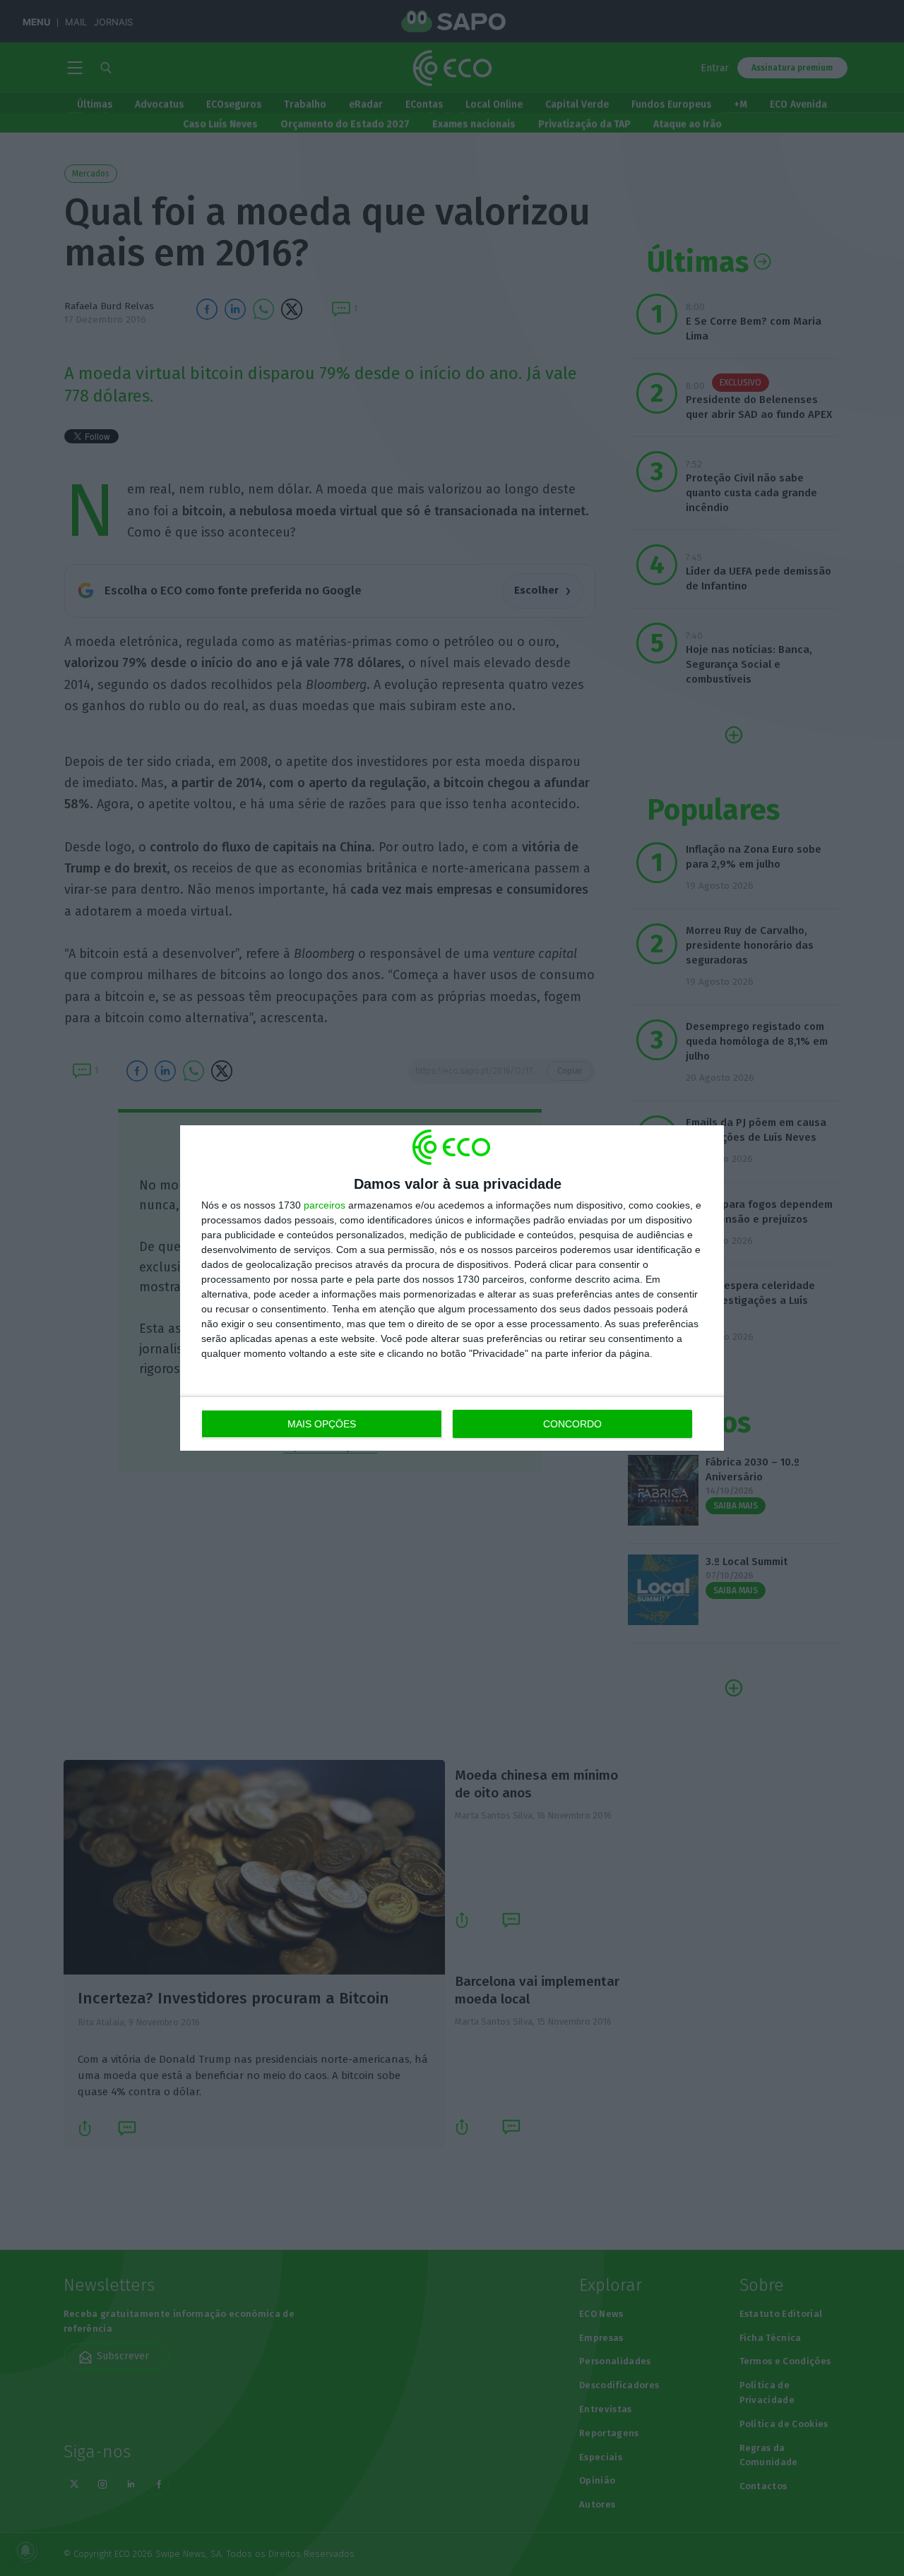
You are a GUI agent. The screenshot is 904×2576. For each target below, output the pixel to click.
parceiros (325, 1205)
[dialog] (452, 1288)
